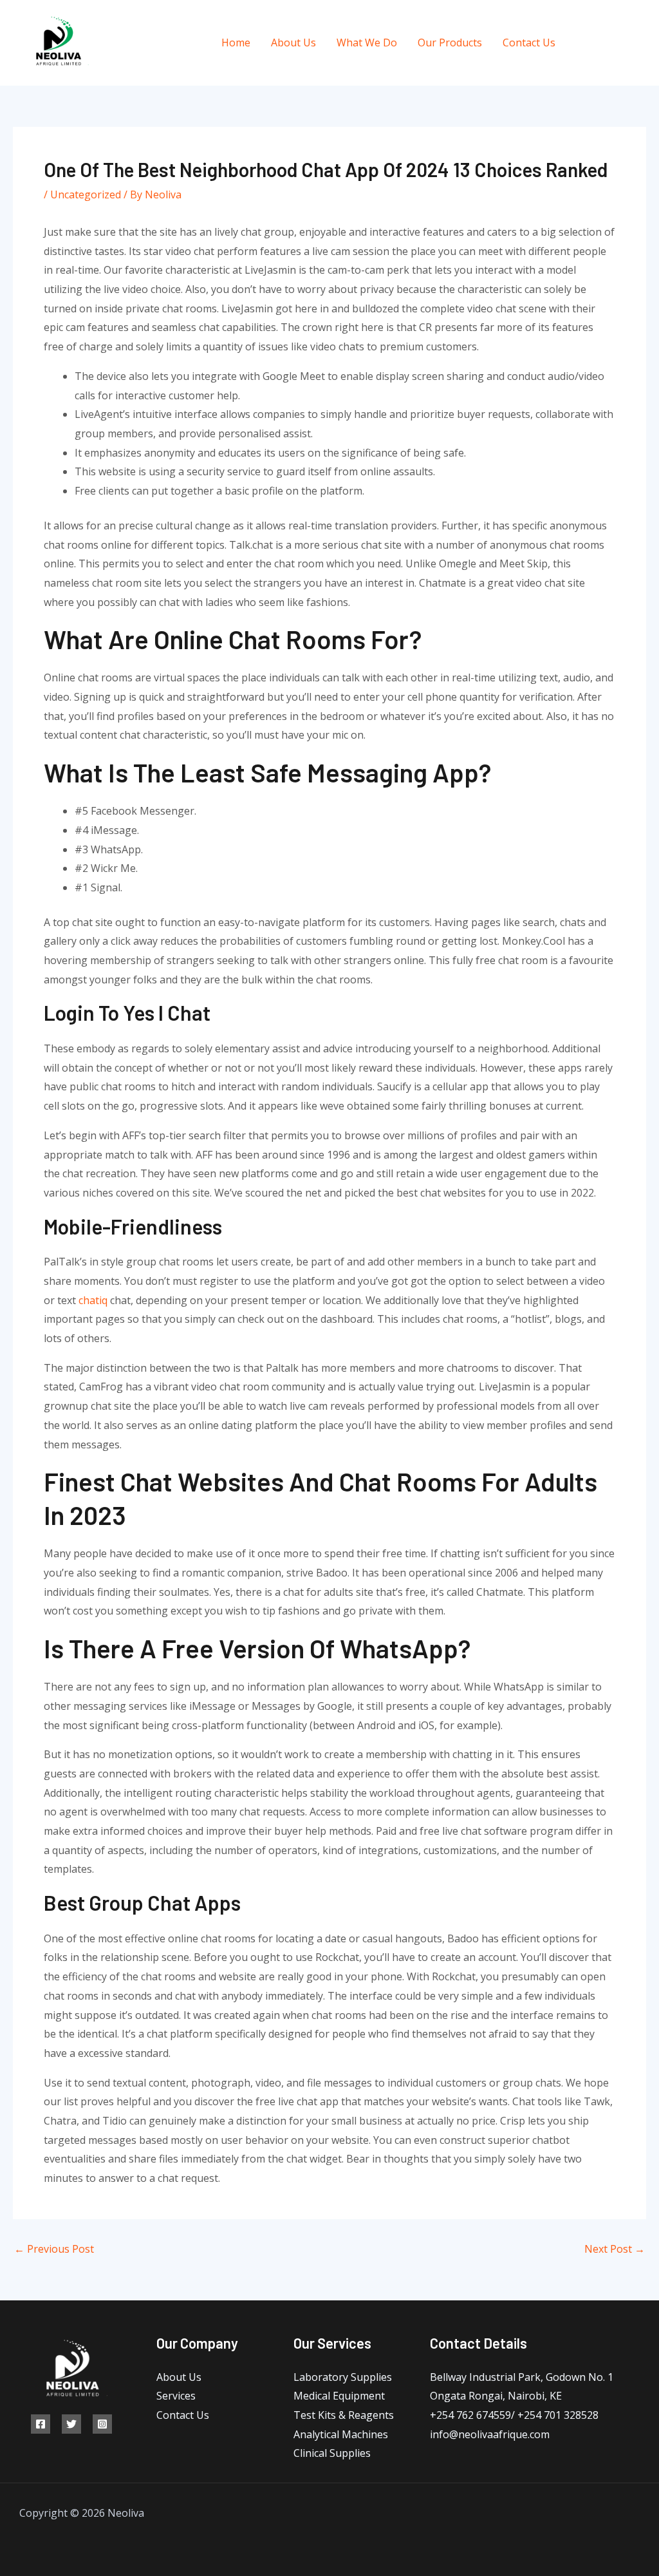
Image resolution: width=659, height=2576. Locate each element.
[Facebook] (583, 43)
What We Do (367, 43)
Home (236, 43)
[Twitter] (612, 43)
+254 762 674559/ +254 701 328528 (514, 2415)
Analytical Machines (341, 2434)
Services (176, 2396)
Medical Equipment (339, 2396)
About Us (293, 43)
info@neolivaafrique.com (490, 2434)
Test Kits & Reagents (344, 2415)
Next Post (615, 2249)
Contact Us (529, 43)
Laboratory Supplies (343, 2377)
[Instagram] (641, 43)
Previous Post (54, 2249)
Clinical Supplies (332, 2453)
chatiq (93, 1300)
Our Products (450, 43)
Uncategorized (86, 194)
